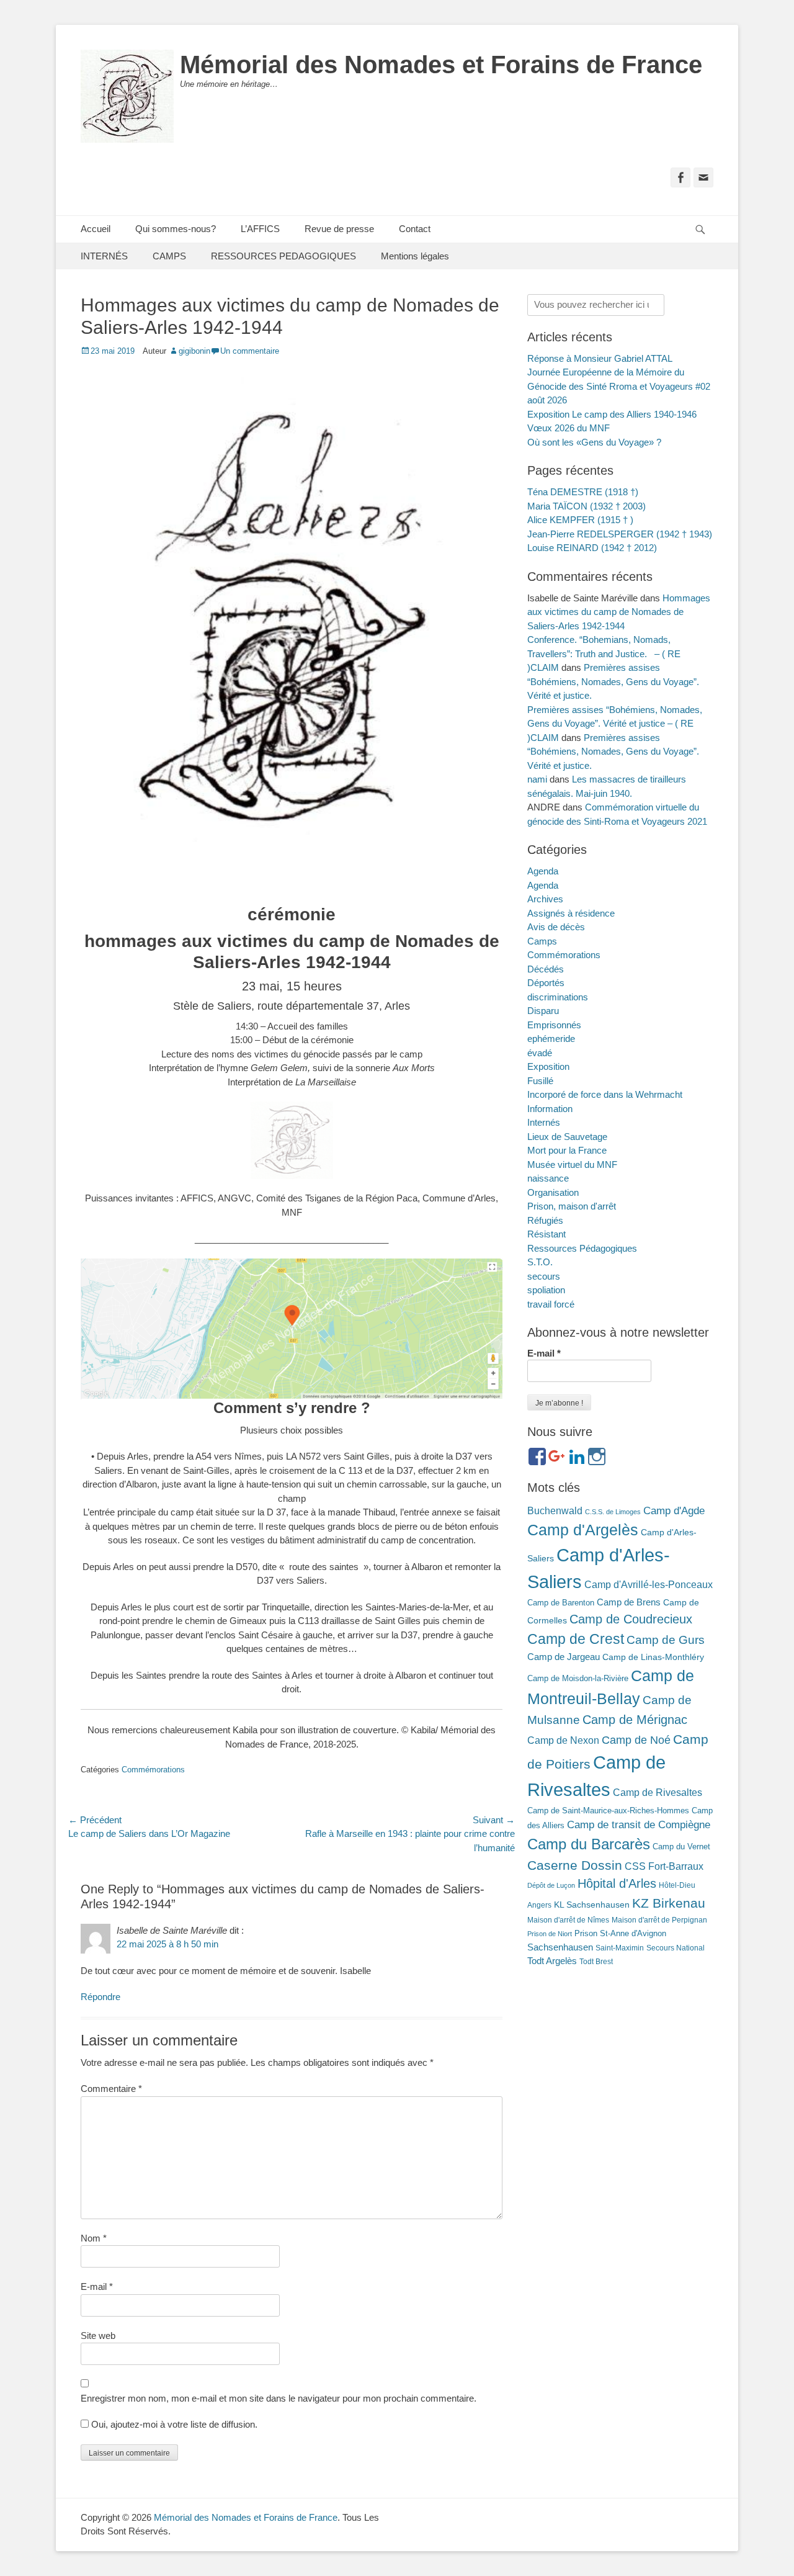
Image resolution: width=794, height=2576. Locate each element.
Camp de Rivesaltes (658, 1793)
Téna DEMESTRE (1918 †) (583, 492)
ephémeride (551, 1039)
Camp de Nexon (563, 1740)
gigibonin (194, 351)
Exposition (548, 1066)
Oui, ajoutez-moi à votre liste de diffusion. (173, 2424)
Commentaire (111, 2089)
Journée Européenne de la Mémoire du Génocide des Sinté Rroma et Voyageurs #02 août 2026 (619, 386)
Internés (544, 1122)
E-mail (97, 2287)
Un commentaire (250, 351)
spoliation (546, 1290)
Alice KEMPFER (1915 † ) (580, 520)
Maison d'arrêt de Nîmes (568, 1920)
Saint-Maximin (620, 1948)
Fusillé (540, 1081)
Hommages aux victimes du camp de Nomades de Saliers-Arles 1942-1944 (619, 612)
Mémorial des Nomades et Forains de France (441, 65)
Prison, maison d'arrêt (572, 1206)
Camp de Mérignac (635, 1720)
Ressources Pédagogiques (582, 1248)
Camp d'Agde (674, 1510)
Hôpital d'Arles (617, 1883)
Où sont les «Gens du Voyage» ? (594, 442)
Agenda (543, 871)
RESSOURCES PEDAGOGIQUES (283, 256)
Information (550, 1109)
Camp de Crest (576, 1639)
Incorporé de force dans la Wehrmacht (605, 1094)
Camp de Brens (629, 1602)
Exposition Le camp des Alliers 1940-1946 (612, 414)
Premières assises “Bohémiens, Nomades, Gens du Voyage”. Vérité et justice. (613, 681)
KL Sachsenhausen (592, 1905)
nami (537, 779)
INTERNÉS (104, 256)
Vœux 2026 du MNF (569, 428)
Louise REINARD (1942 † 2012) (592, 548)
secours (544, 1276)
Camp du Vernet (681, 1847)
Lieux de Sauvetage (567, 1137)
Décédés (546, 969)
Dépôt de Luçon (551, 1885)
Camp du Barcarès (589, 1844)
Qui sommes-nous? (176, 229)
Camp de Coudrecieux (631, 1619)
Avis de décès (556, 927)
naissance (548, 1178)
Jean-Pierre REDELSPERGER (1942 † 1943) (620, 534)
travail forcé (551, 1304)
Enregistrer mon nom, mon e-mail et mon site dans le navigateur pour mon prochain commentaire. (279, 2398)
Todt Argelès (552, 1961)
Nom (94, 2238)
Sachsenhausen (560, 1947)
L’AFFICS (260, 229)
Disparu (543, 1011)
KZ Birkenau (669, 1903)
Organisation (553, 1192)
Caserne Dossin (575, 1865)
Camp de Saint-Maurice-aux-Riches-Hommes (608, 1811)
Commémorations (153, 1770)
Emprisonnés (554, 1025)
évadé (540, 1053)
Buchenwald (555, 1510)
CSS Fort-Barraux (664, 1866)
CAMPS (169, 256)
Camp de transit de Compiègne (639, 1825)
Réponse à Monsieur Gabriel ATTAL (600, 358)
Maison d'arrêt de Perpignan (659, 1920)
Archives (545, 899)
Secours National (676, 1948)
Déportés (546, 983)
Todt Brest (596, 1962)
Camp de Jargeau (564, 1657)
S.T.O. (540, 1262)
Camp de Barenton (561, 1603)
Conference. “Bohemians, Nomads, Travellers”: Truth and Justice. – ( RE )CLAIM (604, 653)
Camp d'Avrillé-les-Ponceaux (649, 1584)
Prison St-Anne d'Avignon (620, 1933)
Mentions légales (415, 256)
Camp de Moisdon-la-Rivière (578, 1678)
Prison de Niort (550, 1934)
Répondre (100, 1997)
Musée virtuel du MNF (572, 1165)
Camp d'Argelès (583, 1530)
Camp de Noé (636, 1740)
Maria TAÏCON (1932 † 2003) (587, 506)
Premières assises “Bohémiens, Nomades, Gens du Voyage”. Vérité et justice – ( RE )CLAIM (615, 724)
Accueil (96, 229)
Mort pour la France (567, 1150)
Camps (542, 941)
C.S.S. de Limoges (613, 1512)
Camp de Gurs (666, 1640)
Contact (415, 229)
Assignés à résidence (571, 913)
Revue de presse (339, 229)
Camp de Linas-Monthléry (653, 1657)
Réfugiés (545, 1220)
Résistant (546, 1234)
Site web (98, 2336)
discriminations (558, 997)
